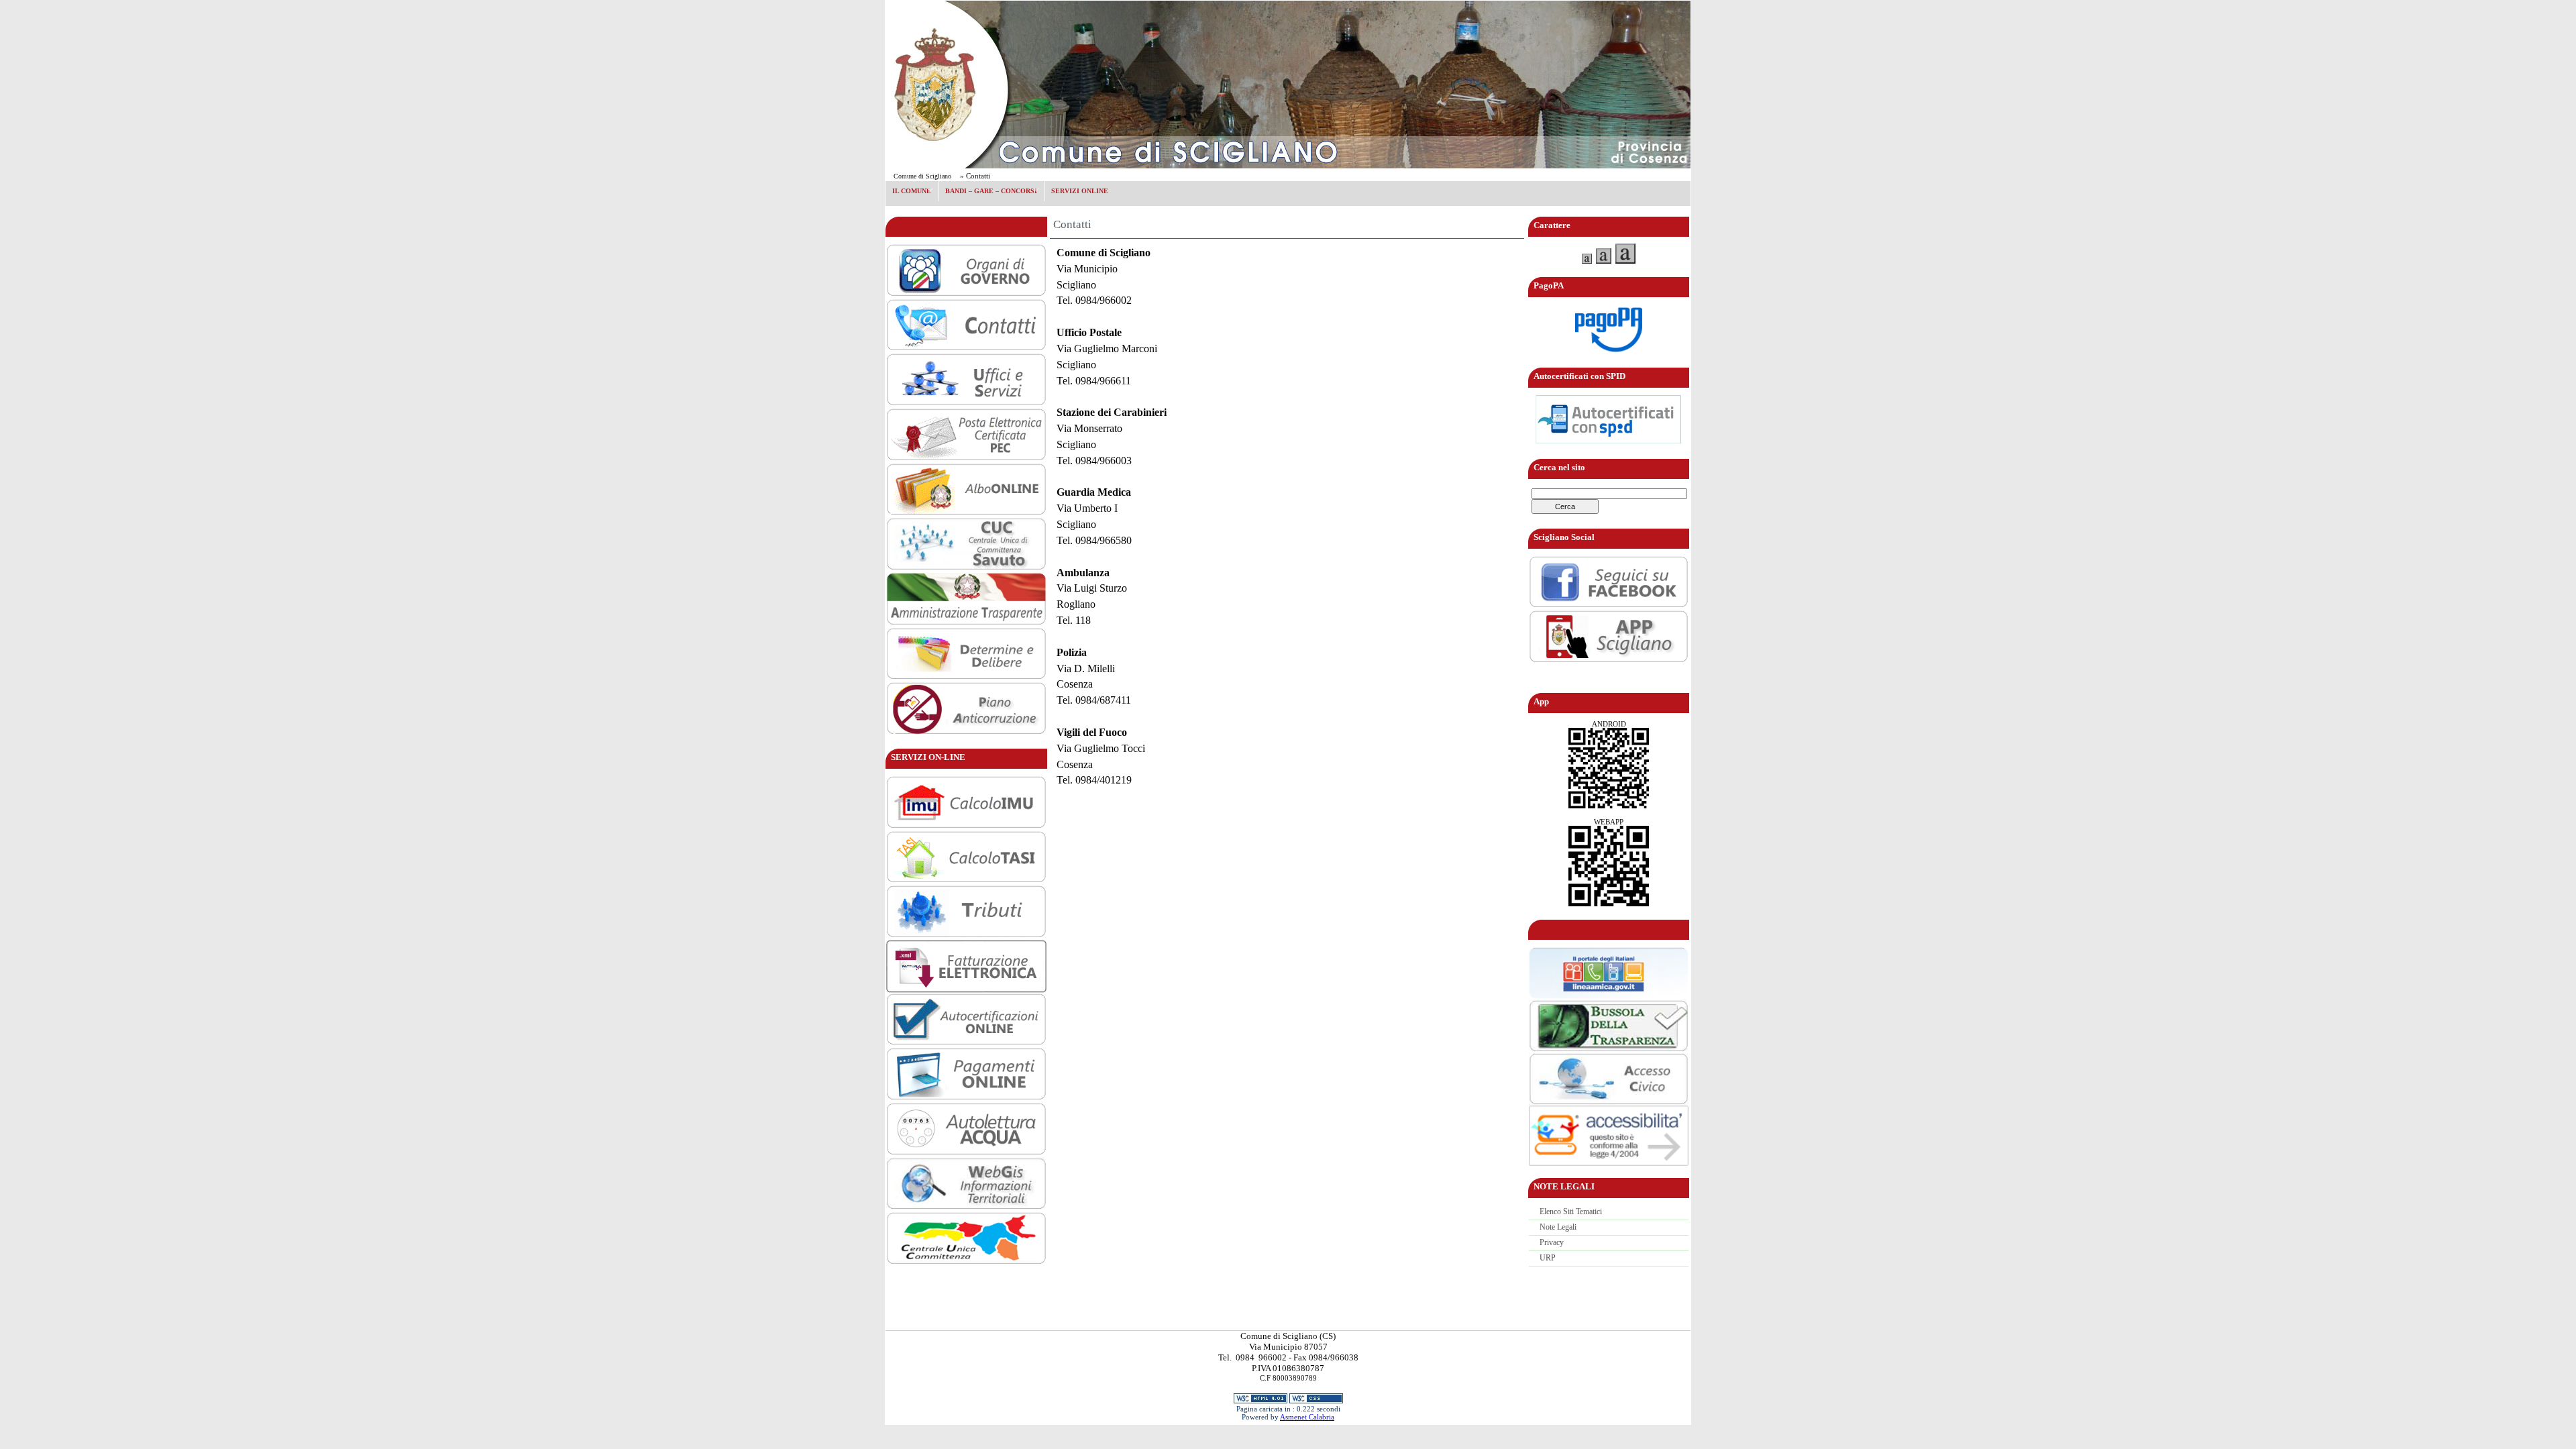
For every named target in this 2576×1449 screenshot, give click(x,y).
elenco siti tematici (1571, 1212)
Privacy (1552, 1242)
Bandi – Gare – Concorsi (988, 190)
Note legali (1558, 1227)
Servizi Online (1080, 191)
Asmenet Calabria (1307, 1417)
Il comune (908, 190)
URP (1548, 1258)
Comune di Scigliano (922, 176)
